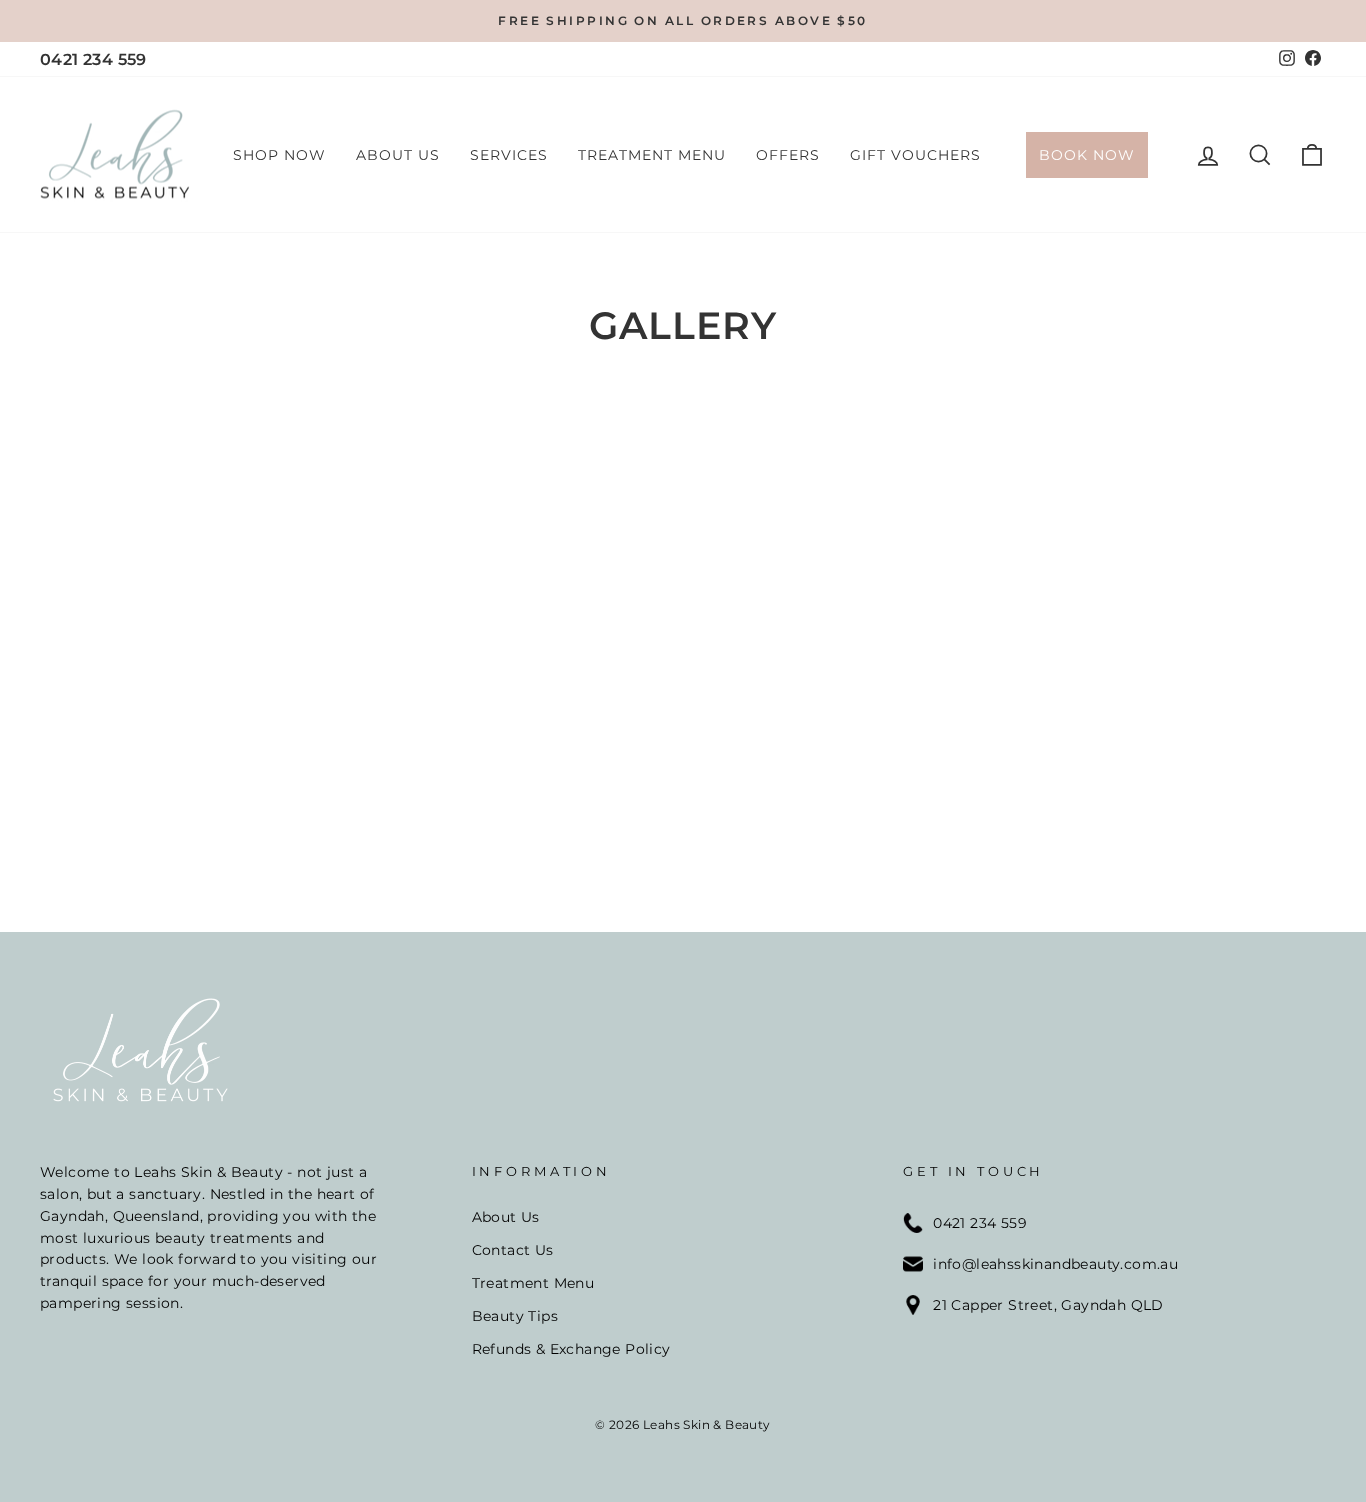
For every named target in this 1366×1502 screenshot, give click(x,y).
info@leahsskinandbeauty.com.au (1055, 1264)
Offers (788, 155)
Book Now (1087, 155)
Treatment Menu (652, 155)
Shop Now (279, 155)
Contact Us (513, 1250)
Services (509, 155)
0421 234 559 (93, 59)
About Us (398, 155)
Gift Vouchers (915, 155)
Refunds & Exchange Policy (571, 1349)
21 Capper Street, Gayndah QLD (1048, 1305)
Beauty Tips (515, 1316)
